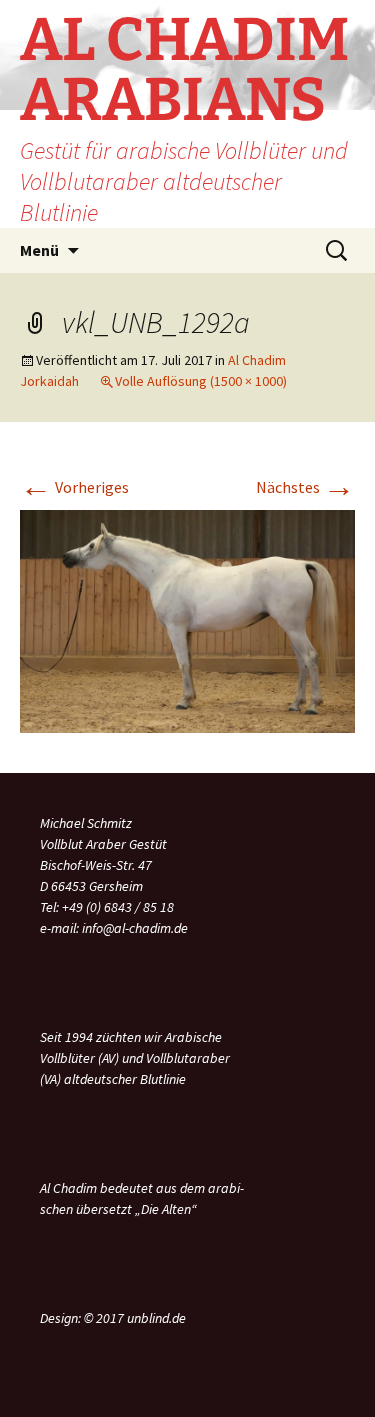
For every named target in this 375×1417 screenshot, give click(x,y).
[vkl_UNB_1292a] (187, 620)
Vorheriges (74, 487)
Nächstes (305, 487)
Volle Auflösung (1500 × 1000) (201, 381)
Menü (39, 250)
